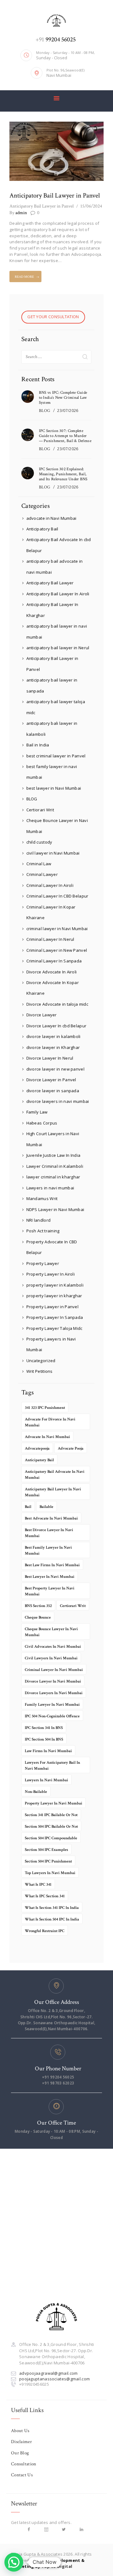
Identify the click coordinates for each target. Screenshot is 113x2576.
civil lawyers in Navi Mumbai (51, 1658)
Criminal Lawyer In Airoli (50, 885)
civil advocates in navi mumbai (53, 1647)
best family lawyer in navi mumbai (48, 1551)
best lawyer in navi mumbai (50, 1577)
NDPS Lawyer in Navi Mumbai (55, 1209)
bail (28, 1507)
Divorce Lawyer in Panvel (51, 1080)
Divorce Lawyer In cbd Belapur (56, 1026)
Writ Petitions (40, 1371)
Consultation (24, 2464)
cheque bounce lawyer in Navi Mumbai (51, 1632)
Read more (24, 277)
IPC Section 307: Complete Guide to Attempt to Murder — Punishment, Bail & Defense (65, 436)
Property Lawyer (43, 1263)
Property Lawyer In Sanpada (55, 1317)
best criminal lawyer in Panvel (56, 756)
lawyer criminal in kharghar (53, 1177)
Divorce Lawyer (42, 1015)
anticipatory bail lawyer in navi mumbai (53, 1492)
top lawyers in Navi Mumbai (50, 1873)
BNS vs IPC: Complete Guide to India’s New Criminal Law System (63, 398)
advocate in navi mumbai (47, 1437)
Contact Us (22, 2475)
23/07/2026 (68, 411)
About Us (20, 2431)
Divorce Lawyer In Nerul (50, 1058)
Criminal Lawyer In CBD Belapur (57, 896)
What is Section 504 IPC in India (52, 1919)
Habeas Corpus (42, 1123)
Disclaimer (22, 2442)
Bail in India (38, 745)
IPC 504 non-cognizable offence (52, 1716)
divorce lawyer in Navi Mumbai (53, 1681)
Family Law (37, 1112)
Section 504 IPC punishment (48, 1861)
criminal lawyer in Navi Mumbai (57, 929)
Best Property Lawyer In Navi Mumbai (50, 1591)
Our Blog (20, 2453)
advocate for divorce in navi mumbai (50, 1422)
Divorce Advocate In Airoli (52, 972)
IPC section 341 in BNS (44, 1728)
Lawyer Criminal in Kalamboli (55, 1166)
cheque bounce (38, 1617)
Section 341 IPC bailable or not (51, 1815)
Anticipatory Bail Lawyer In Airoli (58, 594)
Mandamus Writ (42, 1198)
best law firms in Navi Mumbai (52, 1565)
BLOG (45, 411)
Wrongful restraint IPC (45, 1931)
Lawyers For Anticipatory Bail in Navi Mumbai (52, 1766)
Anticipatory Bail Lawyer (50, 583)
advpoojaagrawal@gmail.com (48, 2373)
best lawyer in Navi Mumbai (54, 788)
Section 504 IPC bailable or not (51, 1827)
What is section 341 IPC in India (52, 1908)
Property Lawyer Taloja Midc (54, 1328)
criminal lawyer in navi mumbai (54, 1670)
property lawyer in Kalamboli (55, 1285)
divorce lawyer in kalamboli (54, 1036)
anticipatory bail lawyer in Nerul (58, 648)
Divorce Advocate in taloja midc (57, 1004)
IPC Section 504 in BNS (44, 1739)
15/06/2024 (91, 206)
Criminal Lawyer (42, 874)
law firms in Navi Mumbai (48, 1751)
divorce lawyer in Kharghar (53, 1047)
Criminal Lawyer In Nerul (50, 939)
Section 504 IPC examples (46, 1850)
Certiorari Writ (40, 810)
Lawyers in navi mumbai (50, 1188)
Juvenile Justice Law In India (54, 1155)
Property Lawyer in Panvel (53, 1307)
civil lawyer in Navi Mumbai (53, 853)
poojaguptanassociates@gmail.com (54, 2379)
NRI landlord (39, 1220)
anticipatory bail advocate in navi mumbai (55, 1475)
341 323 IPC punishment (45, 1408)
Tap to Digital (57, 2566)
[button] (14, 2562)
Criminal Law (39, 864)
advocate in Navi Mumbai (51, 518)
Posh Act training (43, 1231)
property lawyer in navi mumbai (54, 1803)
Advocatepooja (37, 1449)
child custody (39, 842)
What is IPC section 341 (45, 1896)
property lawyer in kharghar (54, 1296)
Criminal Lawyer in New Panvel (57, 950)
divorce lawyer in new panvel (55, 1069)
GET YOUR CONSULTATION (53, 317)
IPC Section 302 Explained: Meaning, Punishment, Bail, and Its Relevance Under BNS (63, 474)
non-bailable (36, 1792)
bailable (46, 1507)
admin (18, 213)
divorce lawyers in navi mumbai (58, 1101)
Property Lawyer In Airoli (51, 1274)
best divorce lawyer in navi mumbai (49, 1533)
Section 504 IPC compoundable (51, 1838)
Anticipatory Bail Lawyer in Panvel (55, 195)
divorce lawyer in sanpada (53, 1091)
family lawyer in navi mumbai (52, 1705)
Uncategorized (41, 1361)
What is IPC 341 (38, 1885)
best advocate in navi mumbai (51, 1518)
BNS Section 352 (38, 1606)
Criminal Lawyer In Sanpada (54, 961)
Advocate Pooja (71, 1449)
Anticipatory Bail (42, 529)
